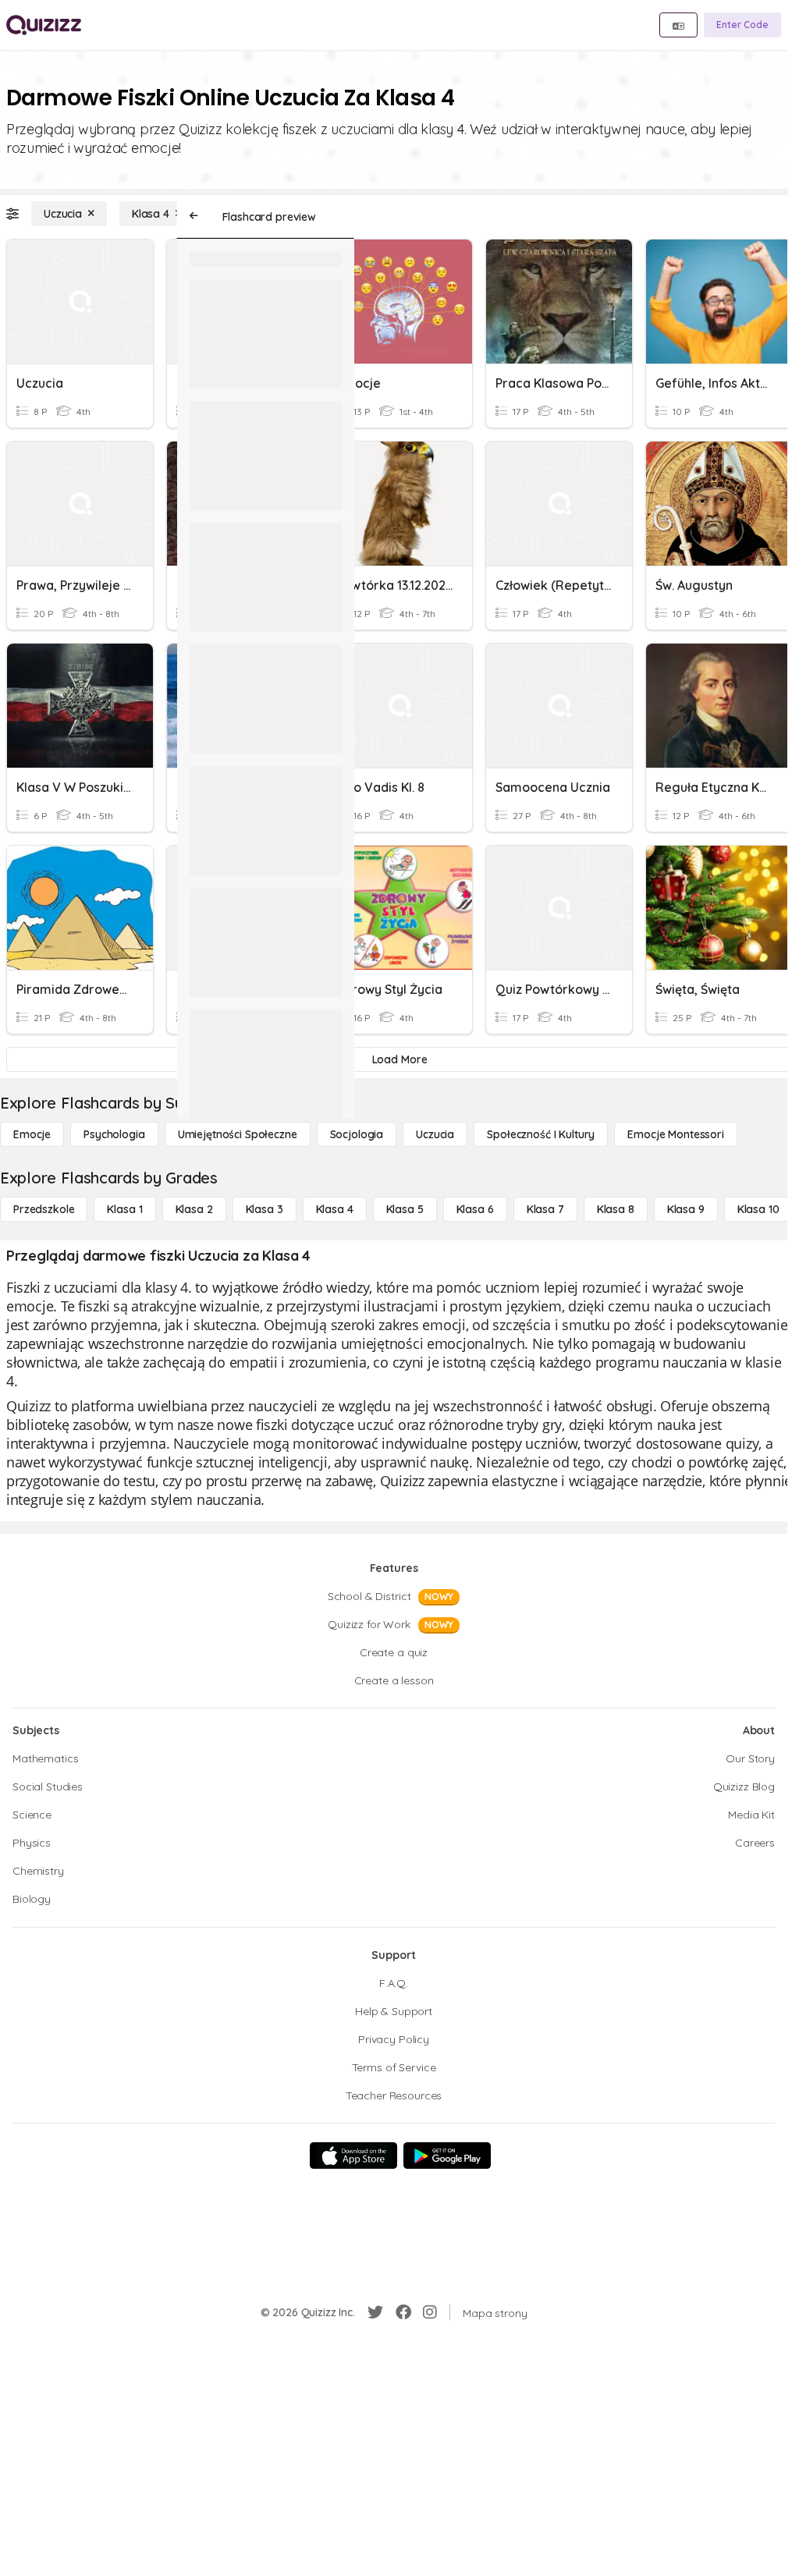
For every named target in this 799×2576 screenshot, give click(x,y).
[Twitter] (375, 2312)
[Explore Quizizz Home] (44, 25)
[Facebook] (403, 2312)
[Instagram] (430, 2312)
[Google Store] (447, 2156)
